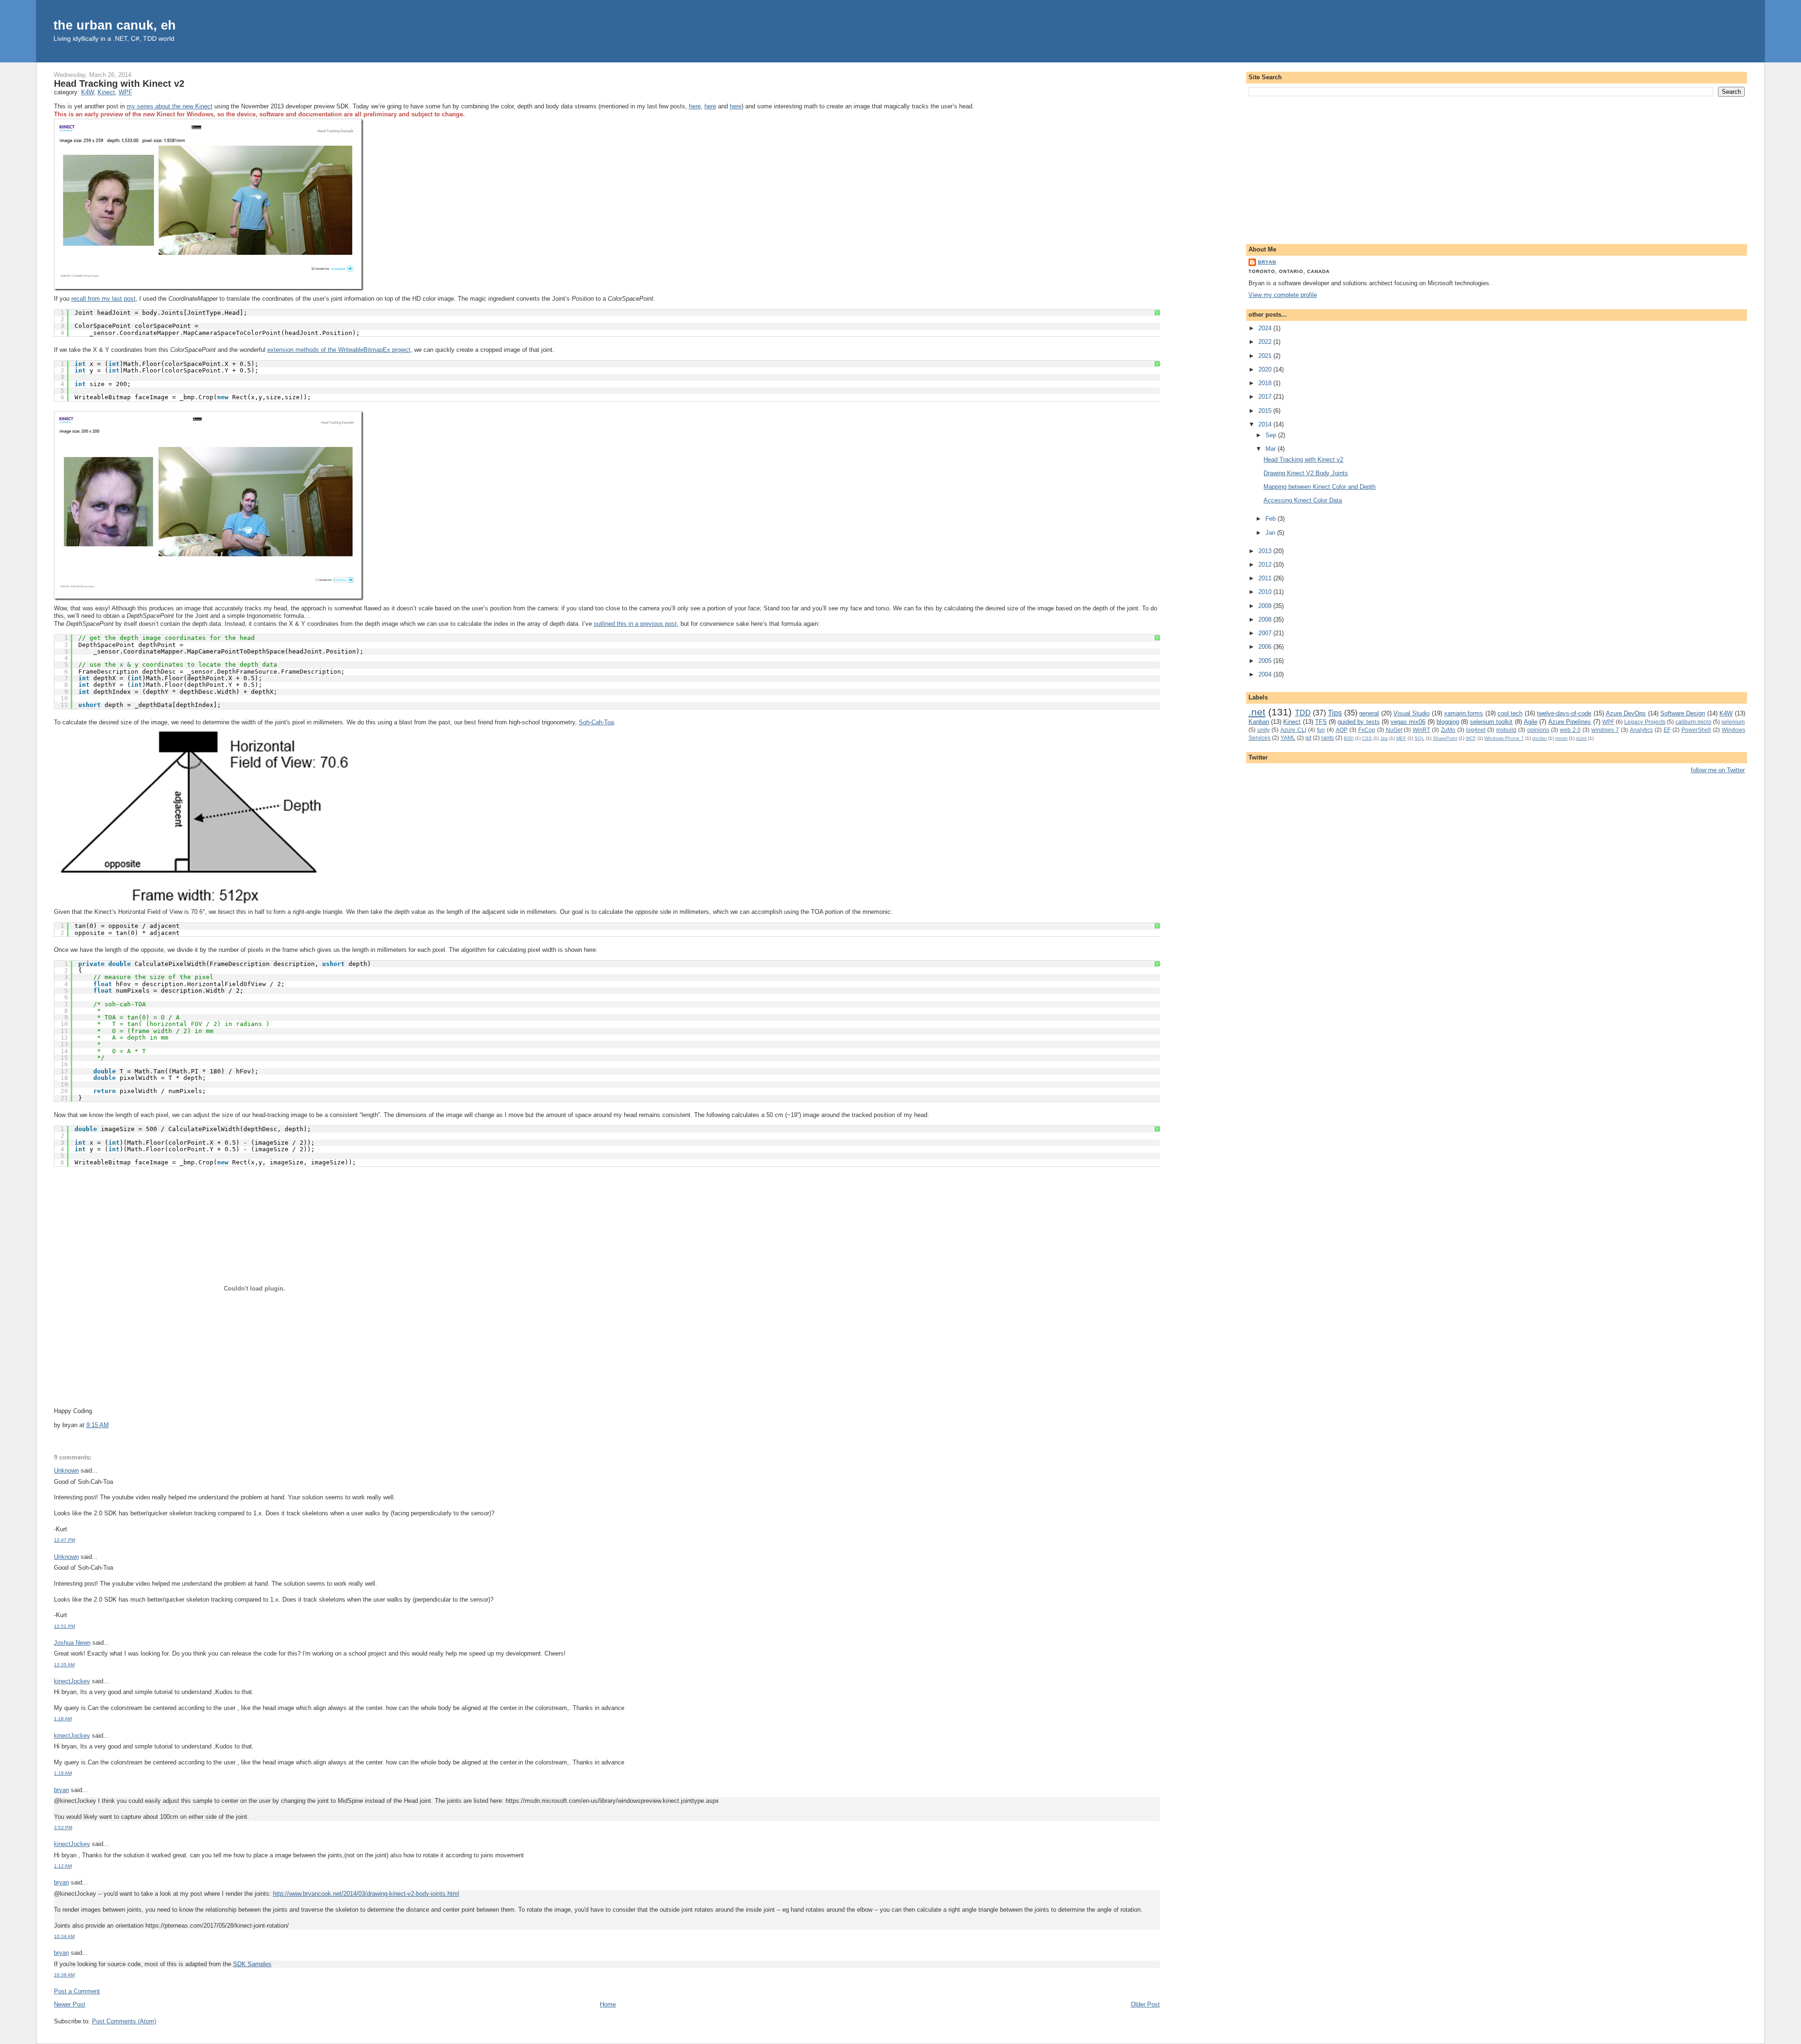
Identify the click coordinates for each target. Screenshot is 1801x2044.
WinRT (1421, 730)
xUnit (1581, 738)
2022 (1266, 342)
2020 (1266, 369)
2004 (1266, 674)
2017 (1266, 397)
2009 (1266, 606)
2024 (1266, 328)
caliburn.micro (1693, 722)
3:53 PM (63, 1827)
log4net (1476, 730)
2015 (1266, 411)
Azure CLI (1293, 730)
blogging (1448, 722)
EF (1667, 730)
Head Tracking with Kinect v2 (119, 84)
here (695, 106)
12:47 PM (64, 1540)
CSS (1367, 738)
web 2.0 (1570, 730)
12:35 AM (64, 1665)
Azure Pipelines (1570, 722)
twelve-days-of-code (1564, 713)
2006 (1266, 647)
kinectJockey (72, 1681)
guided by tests (1358, 722)
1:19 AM (63, 1773)
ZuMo (1448, 730)
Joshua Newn (72, 1643)
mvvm (1561, 738)
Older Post (1145, 2004)
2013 (1266, 551)
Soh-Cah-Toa (596, 722)
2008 (1266, 619)
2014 (1266, 424)
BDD (1349, 738)
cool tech (1510, 713)
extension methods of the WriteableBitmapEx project (339, 350)
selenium (1733, 722)
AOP (1342, 730)
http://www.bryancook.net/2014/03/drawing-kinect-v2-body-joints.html (366, 1894)
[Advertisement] (1497, 168)
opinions (1538, 730)
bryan (61, 1790)
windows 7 (1605, 730)
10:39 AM (64, 1975)
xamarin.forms (1464, 713)
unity (1264, 730)
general (1369, 713)
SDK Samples (252, 1964)
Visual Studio (1411, 713)
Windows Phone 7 (1504, 738)
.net (1257, 712)
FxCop (1367, 730)
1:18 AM (63, 1719)
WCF (1471, 738)
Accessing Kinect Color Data (1303, 500)
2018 (1266, 383)
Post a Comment (77, 1991)
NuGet (1394, 730)
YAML (1288, 738)
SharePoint (1445, 738)
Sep (1272, 435)
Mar (1271, 449)
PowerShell (1696, 730)
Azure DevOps (1626, 713)
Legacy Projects (1645, 722)
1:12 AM (63, 1866)
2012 (1266, 565)
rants (1328, 738)
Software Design (1683, 713)
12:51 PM (64, 1626)
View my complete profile (1283, 295)
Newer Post (70, 2004)
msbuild (1506, 730)
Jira (1384, 738)
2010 (1266, 592)
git (1308, 738)
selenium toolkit (1491, 722)
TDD (1303, 713)
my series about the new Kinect (170, 106)
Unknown (66, 1470)
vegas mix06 (1408, 722)
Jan (1271, 533)
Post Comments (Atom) (124, 2021)
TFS (1321, 722)
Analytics (1641, 730)
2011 (1266, 578)
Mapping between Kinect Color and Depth (1320, 487)
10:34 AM (64, 1936)
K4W (87, 92)
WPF (125, 92)
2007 (1266, 633)
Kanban (1259, 722)
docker (1540, 738)
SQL (1419, 738)
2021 (1266, 356)
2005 (1266, 661)
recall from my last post (103, 299)
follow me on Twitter (1718, 770)
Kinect (106, 92)
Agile (1531, 722)
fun (1321, 730)
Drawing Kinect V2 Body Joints (1306, 473)
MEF (1401, 738)
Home (608, 2004)
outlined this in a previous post (635, 624)
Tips (1335, 713)
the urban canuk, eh (115, 25)
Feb (1271, 519)
